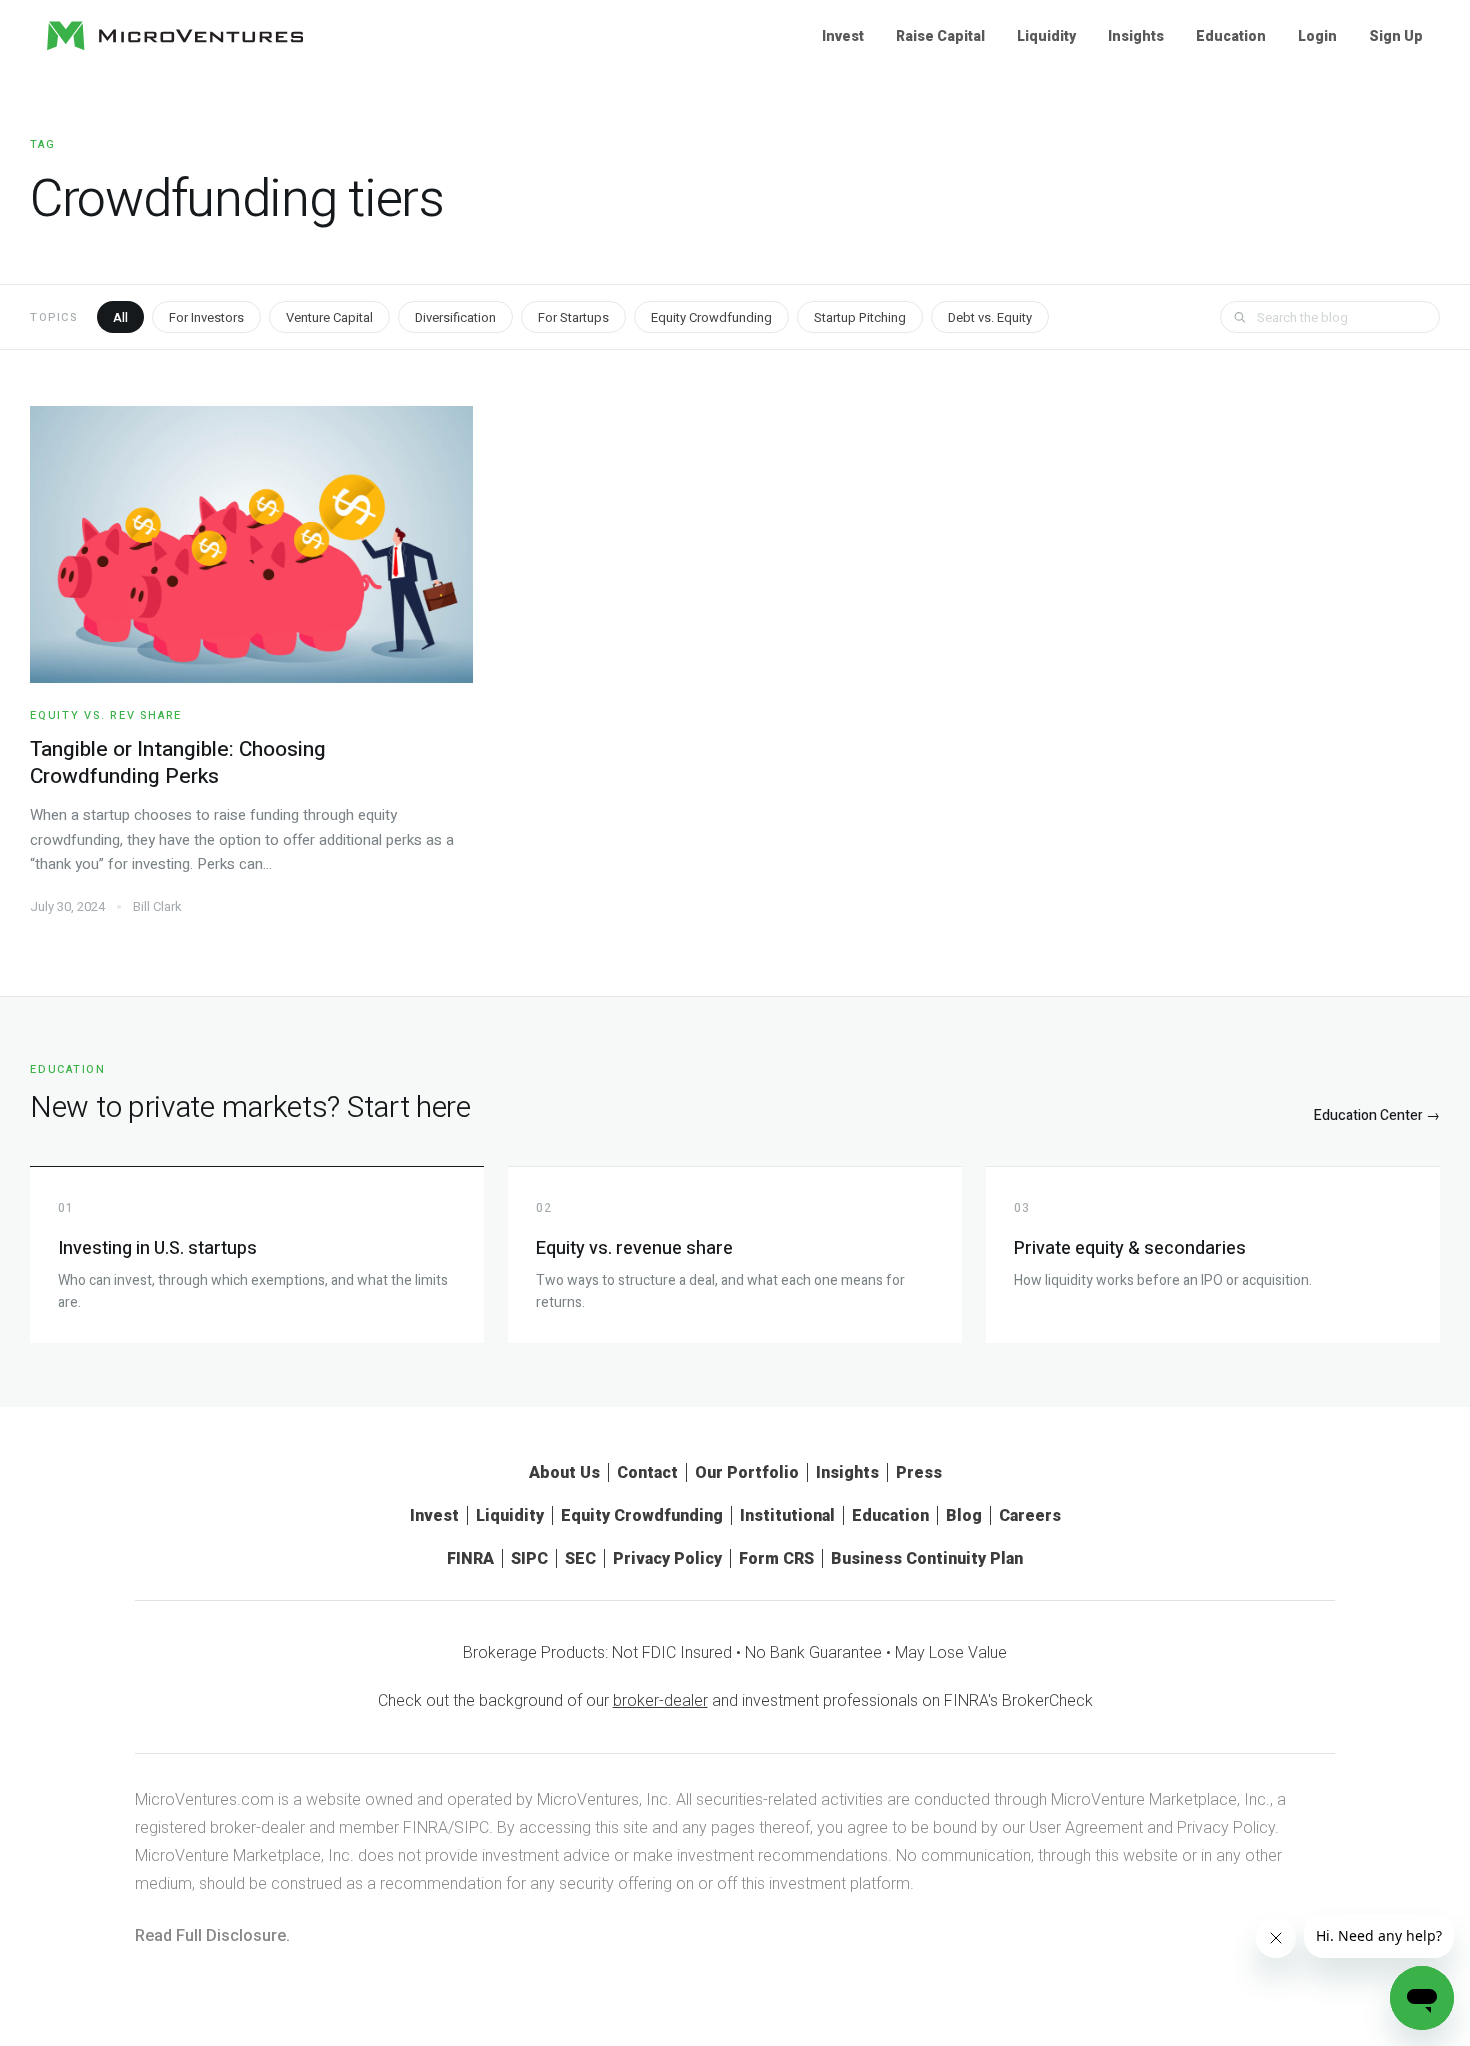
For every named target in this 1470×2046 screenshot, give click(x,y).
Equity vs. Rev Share (106, 715)
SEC (580, 1558)
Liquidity (1046, 36)
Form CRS (776, 1558)
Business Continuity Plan (927, 1558)
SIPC (529, 1558)
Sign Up (1396, 36)
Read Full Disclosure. (212, 1935)
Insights (1136, 36)
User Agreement (1086, 1827)
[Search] (1239, 317)
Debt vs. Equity (990, 317)
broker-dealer (660, 1700)
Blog (964, 1515)
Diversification (455, 317)
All (120, 317)
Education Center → (1377, 1115)
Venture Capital (329, 317)
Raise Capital (940, 36)
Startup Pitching (860, 317)
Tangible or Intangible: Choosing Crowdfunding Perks (178, 763)
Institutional (787, 1515)
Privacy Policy (667, 1558)
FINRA (470, 1558)
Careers (1030, 1515)
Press (919, 1472)
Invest (843, 36)
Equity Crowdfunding (711, 317)
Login (1317, 36)
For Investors (206, 317)
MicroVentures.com (204, 1799)
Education (1231, 36)
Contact (647, 1472)
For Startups (573, 317)
